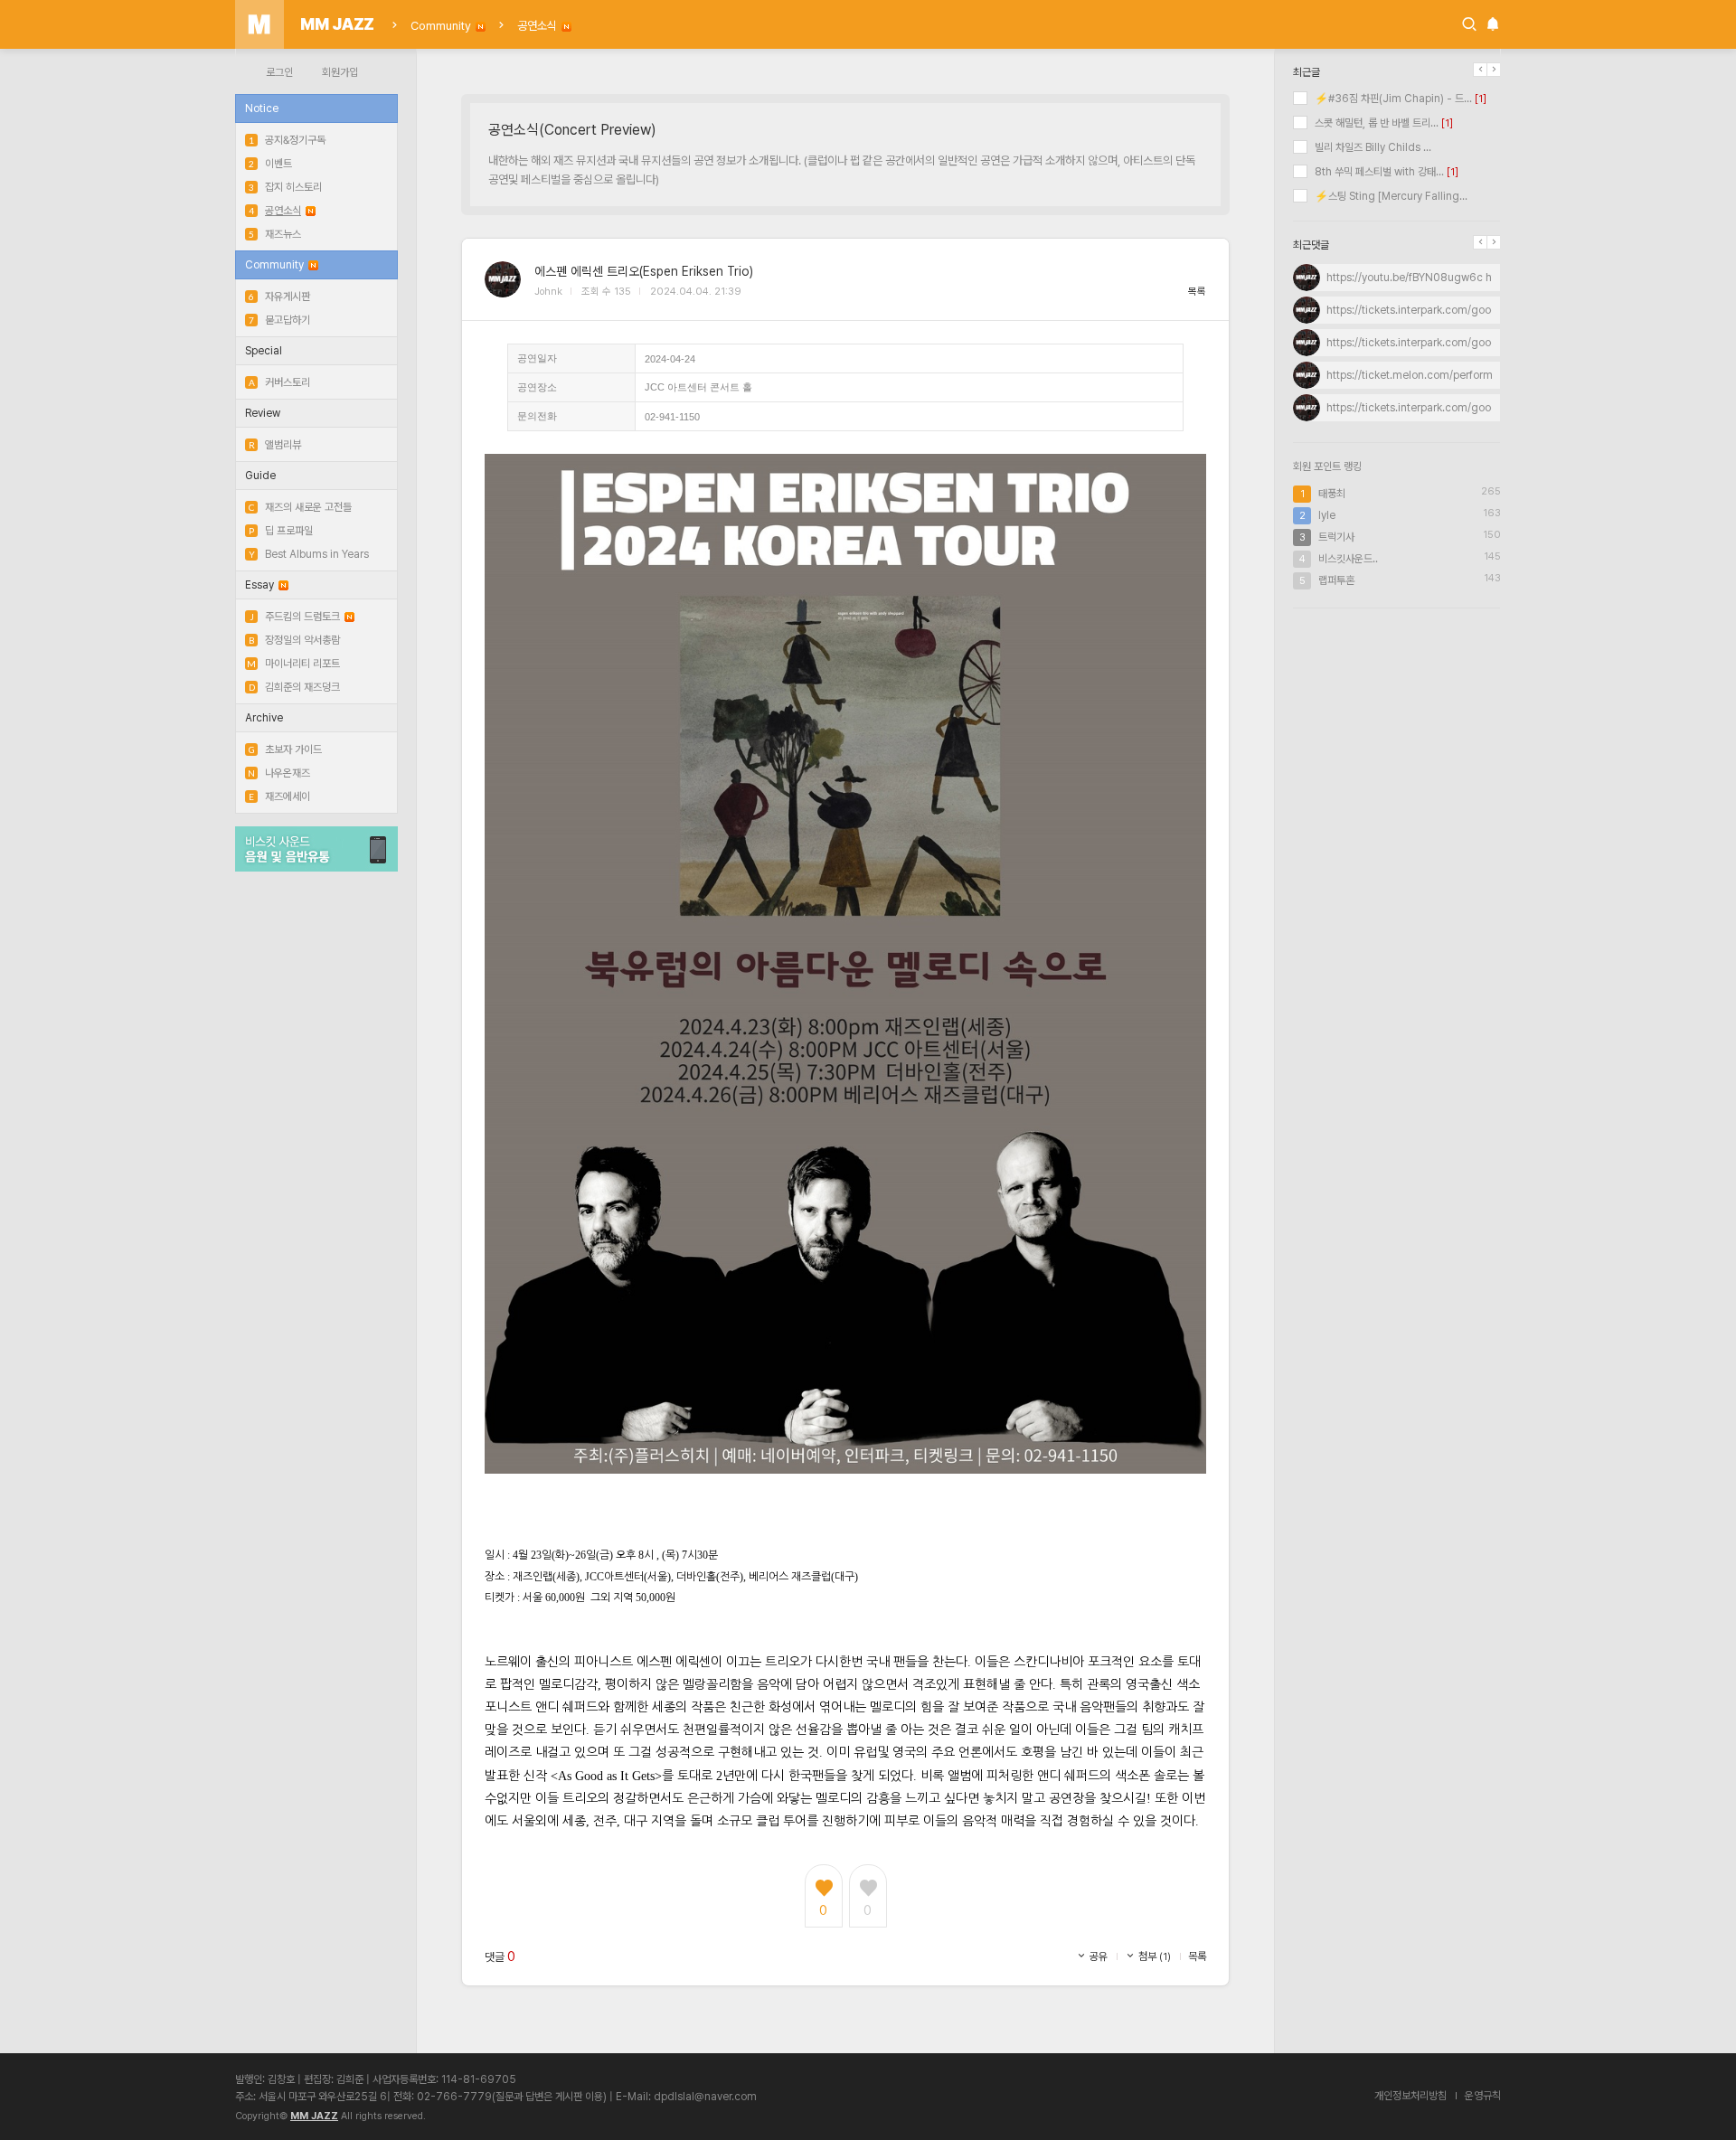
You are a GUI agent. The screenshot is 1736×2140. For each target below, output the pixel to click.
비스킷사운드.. (1348, 559)
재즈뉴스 (275, 234)
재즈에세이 (279, 797)
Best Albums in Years (309, 554)
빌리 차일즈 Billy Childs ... (1372, 147)
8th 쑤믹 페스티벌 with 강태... (1378, 172)
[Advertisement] (1397, 740)
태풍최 (1332, 494)
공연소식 (537, 26)
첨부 (1153, 1956)
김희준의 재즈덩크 (294, 687)
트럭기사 (1336, 537)
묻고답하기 (279, 320)
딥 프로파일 (281, 531)
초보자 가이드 (285, 749)
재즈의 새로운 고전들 (300, 507)
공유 (1097, 1956)
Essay (259, 585)
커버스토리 (279, 382)
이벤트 (270, 164)
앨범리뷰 (275, 445)
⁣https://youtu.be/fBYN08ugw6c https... (1423, 278)
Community (441, 26)
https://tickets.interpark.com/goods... (1419, 310)
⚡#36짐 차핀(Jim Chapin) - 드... (1392, 99)
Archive (264, 718)
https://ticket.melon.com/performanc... (1423, 375)
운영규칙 (1483, 2096)
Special (264, 351)
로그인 (279, 72)
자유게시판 (279, 297)
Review (263, 413)
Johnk (548, 292)
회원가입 (340, 72)
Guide (260, 476)
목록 (1197, 292)
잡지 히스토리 (285, 187)
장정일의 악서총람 (294, 640)
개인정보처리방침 (1410, 2096)
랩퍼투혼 (1336, 580)
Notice (262, 108)
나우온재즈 (279, 773)
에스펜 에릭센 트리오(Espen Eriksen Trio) (644, 271)
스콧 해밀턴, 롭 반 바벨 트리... (1375, 123)
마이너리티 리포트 (293, 664)
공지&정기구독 (287, 140)
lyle (1327, 515)
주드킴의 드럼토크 (295, 617)
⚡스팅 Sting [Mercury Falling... (1390, 196)
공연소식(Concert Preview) (572, 130)
